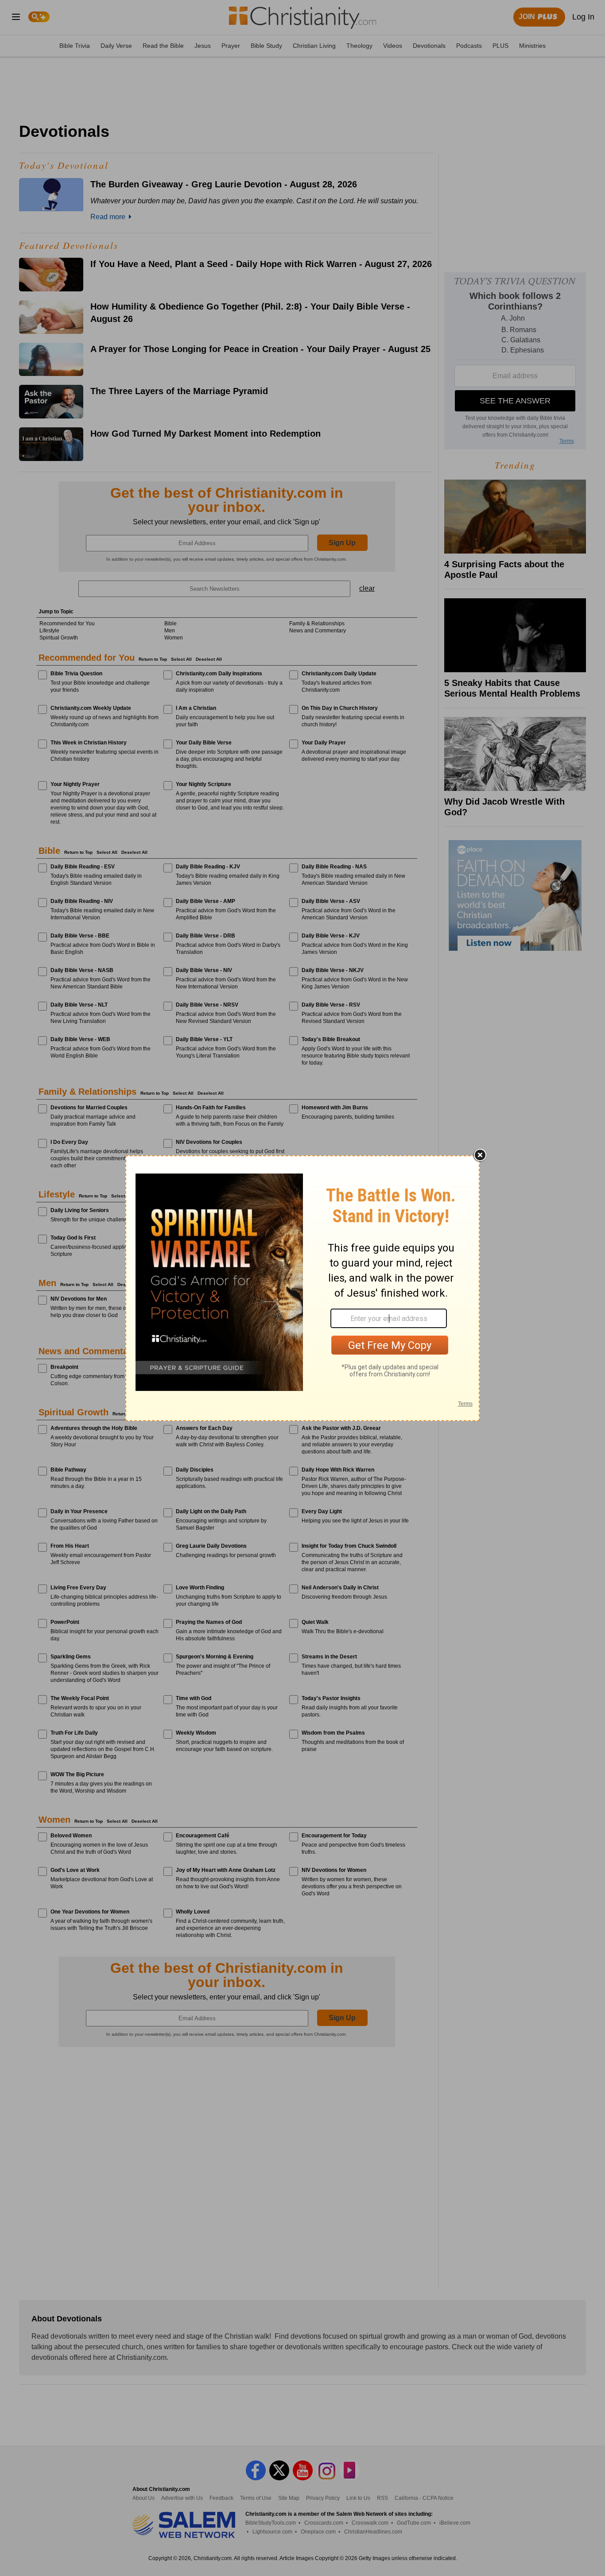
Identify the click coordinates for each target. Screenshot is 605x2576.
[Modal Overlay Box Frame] (302, 1288)
